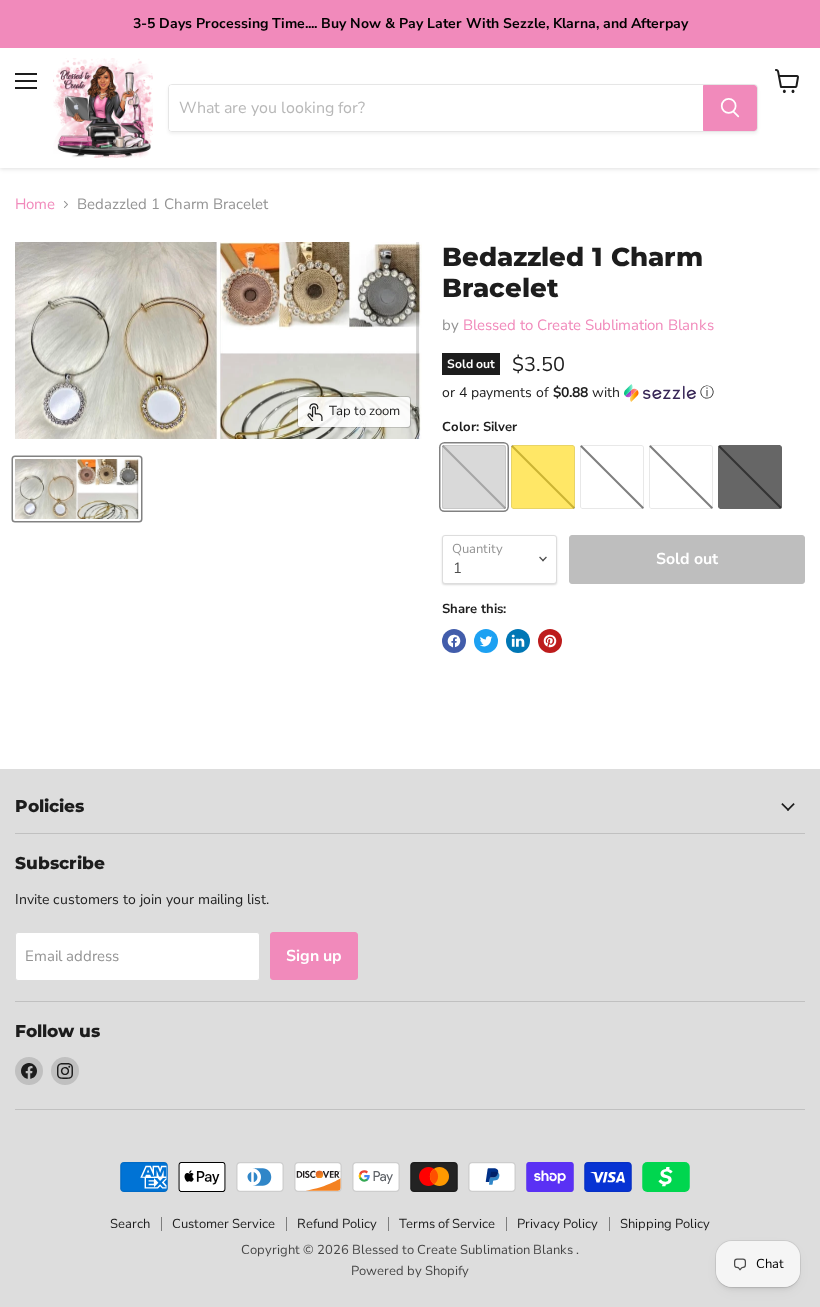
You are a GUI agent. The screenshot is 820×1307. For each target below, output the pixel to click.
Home (35, 204)
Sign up (314, 956)
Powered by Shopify (410, 1271)
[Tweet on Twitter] (486, 641)
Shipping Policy (665, 1224)
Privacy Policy (557, 1224)
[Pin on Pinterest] (550, 641)
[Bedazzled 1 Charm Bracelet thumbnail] (77, 489)
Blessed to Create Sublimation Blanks (588, 325)
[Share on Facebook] (454, 641)
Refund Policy (337, 1224)
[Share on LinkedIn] (518, 641)
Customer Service (223, 1224)
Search (130, 1224)
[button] (623, 392)
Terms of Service (447, 1224)
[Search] (730, 108)
